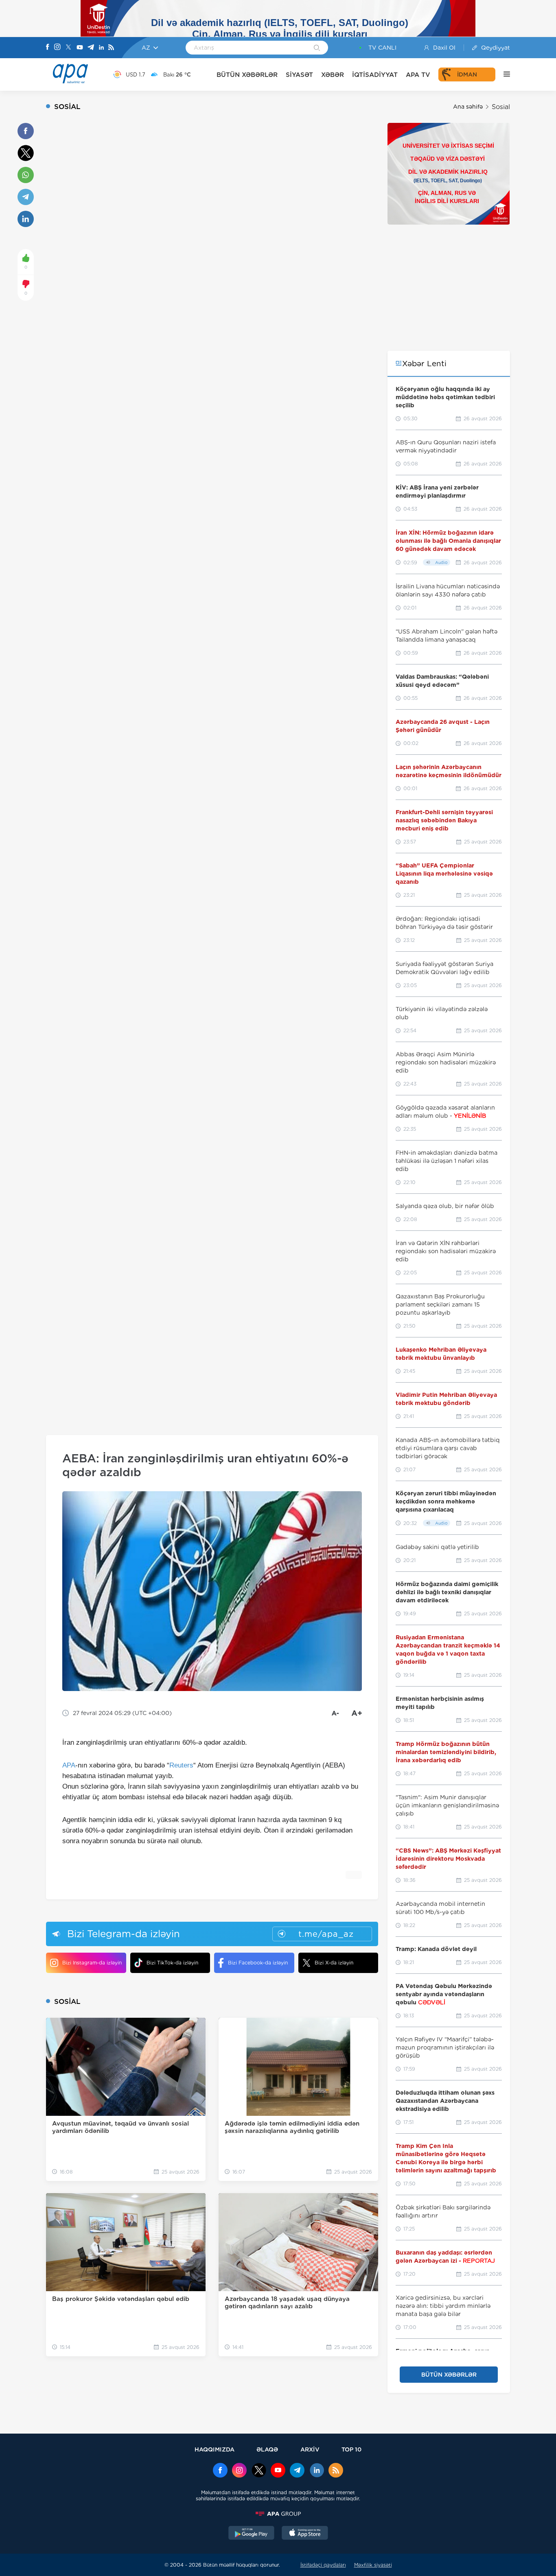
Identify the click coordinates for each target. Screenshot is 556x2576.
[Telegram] (91, 48)
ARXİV (310, 2449)
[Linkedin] (101, 48)
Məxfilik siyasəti (373, 2565)
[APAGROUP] (278, 2514)
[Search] (317, 48)
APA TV (418, 75)
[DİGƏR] (503, 74)
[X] (68, 48)
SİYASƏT (299, 75)
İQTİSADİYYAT (375, 75)
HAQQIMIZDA (215, 2449)
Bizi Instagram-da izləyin (92, 1963)
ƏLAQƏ (267, 2449)
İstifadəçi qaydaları (323, 2565)
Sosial (501, 107)
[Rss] (111, 48)
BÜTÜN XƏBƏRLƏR (247, 75)
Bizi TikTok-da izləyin (172, 1963)
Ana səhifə (468, 107)
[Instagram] (57, 48)
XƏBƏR (333, 75)
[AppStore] (305, 2534)
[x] (259, 2471)
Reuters (181, 1765)
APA (69, 1765)
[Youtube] (80, 48)
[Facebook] (48, 48)
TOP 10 (351, 2449)
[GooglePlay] (252, 2534)
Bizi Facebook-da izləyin (258, 1963)
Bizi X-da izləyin (334, 1963)
